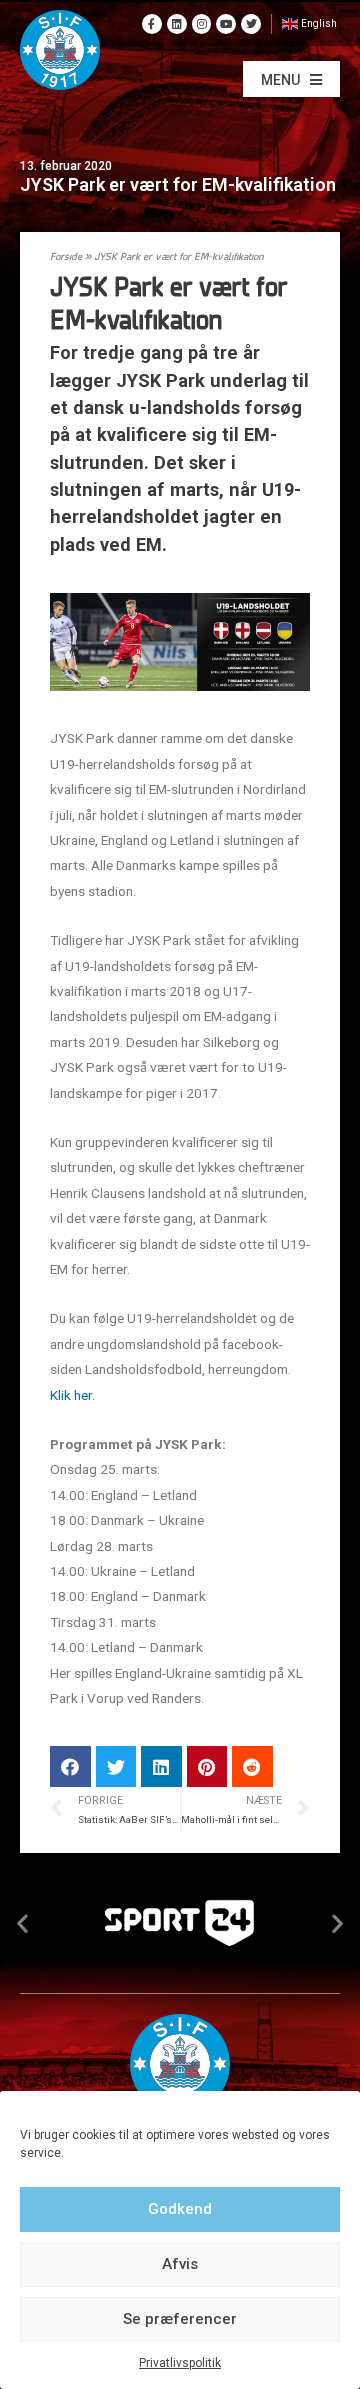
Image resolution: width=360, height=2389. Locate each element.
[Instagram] (202, 24)
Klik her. (72, 1395)
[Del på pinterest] (207, 1766)
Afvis (180, 2264)
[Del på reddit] (252, 1766)
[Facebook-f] (152, 24)
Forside (66, 257)
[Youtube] (226, 24)
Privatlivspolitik (180, 2363)
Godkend (180, 2209)
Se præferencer (180, 2319)
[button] (291, 79)
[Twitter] (251, 24)
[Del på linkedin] (161, 1766)
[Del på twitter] (116, 1766)
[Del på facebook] (70, 1766)
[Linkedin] (177, 24)
